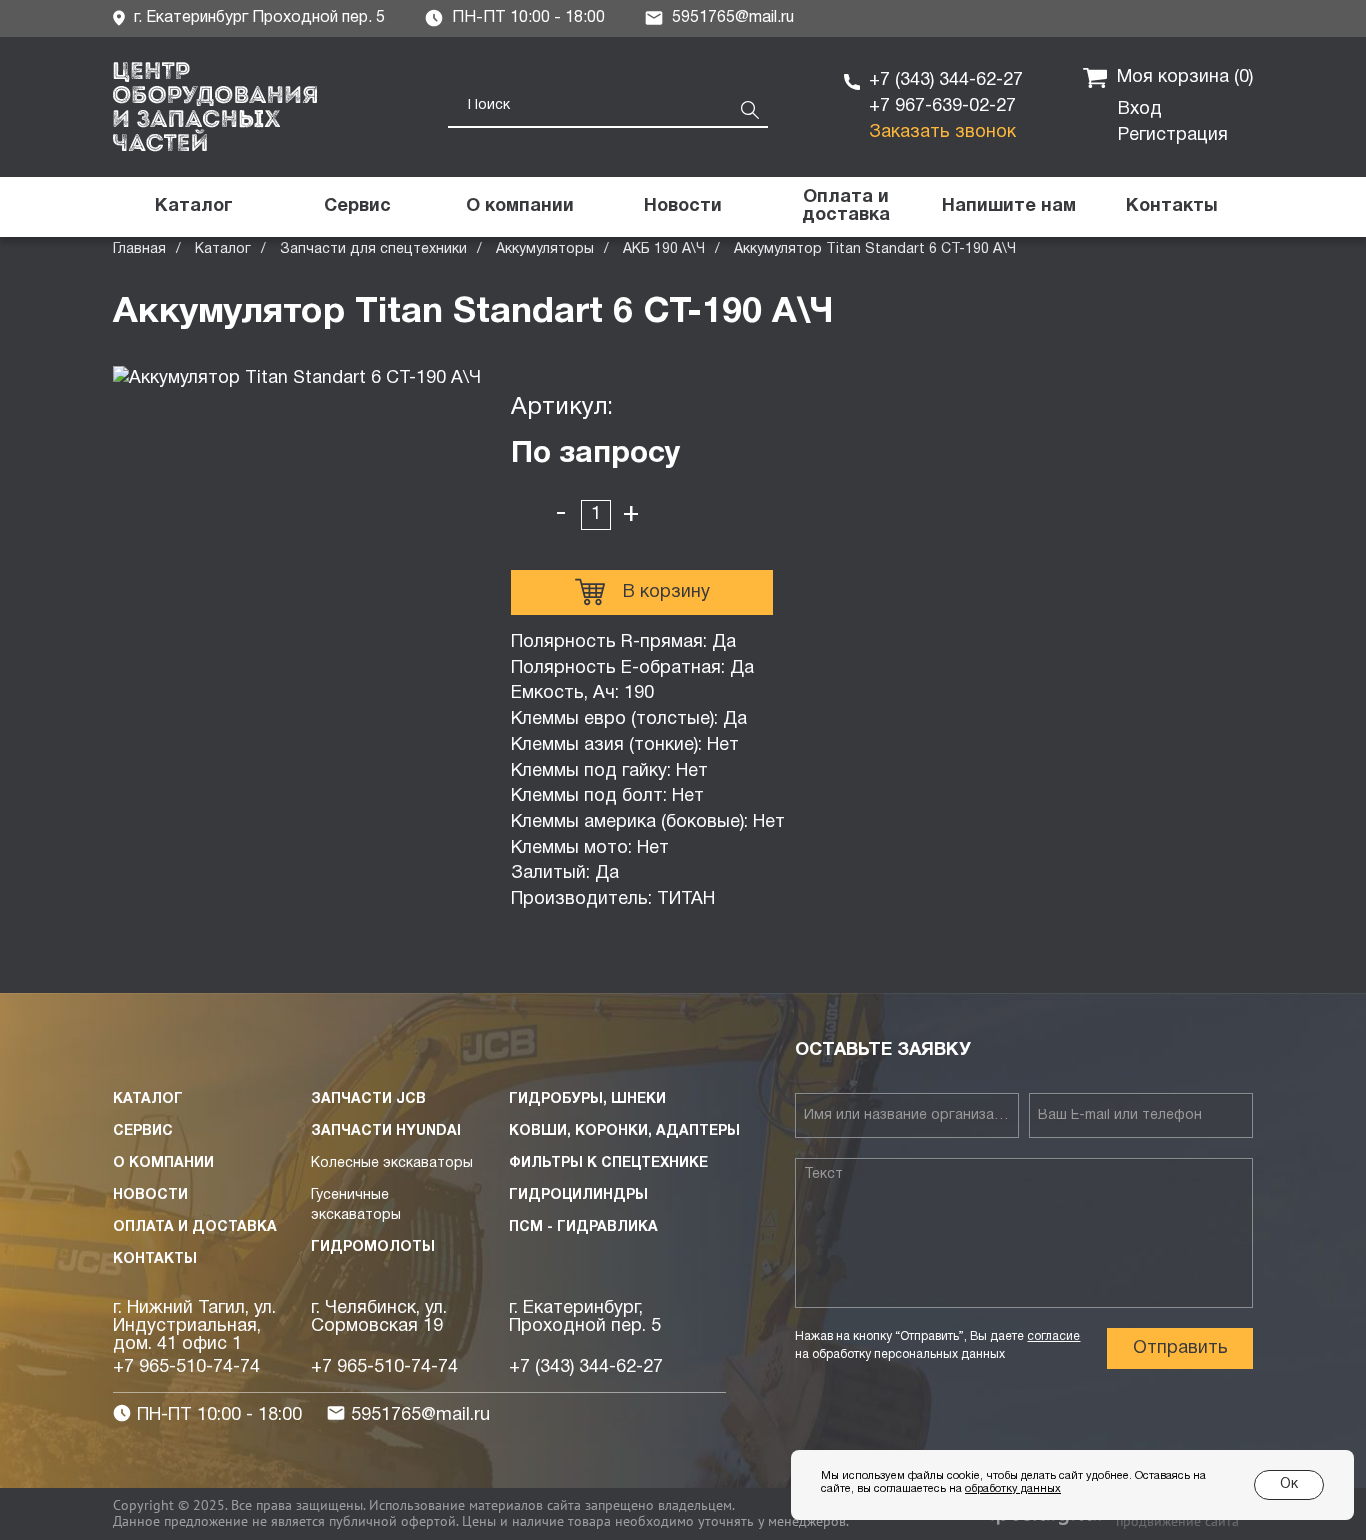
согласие (1053, 1336)
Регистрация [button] (1173, 135)
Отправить (1180, 1348)
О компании (163, 1163)
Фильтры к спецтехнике (608, 1163)
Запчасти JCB (368, 1099)
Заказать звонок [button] (942, 132)
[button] (1008, 207)
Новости (150, 1195)
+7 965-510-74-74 (186, 1367)
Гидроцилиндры (578, 1195)
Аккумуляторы (545, 249)
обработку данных (1013, 1489)
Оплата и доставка (195, 1227)
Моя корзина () (1185, 77)
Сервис (143, 1131)
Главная (139, 249)
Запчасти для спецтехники (373, 249)
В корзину (666, 592)
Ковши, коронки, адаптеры (624, 1131)
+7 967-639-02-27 (942, 106)
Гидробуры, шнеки (587, 1099)
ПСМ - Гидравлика (583, 1227)
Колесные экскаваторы (392, 1163)
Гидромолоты (373, 1247)
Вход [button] (1140, 109)
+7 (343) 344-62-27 (946, 80)
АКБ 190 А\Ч (664, 249)
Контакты (155, 1259)
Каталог (223, 249)
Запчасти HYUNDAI (386, 1131)
